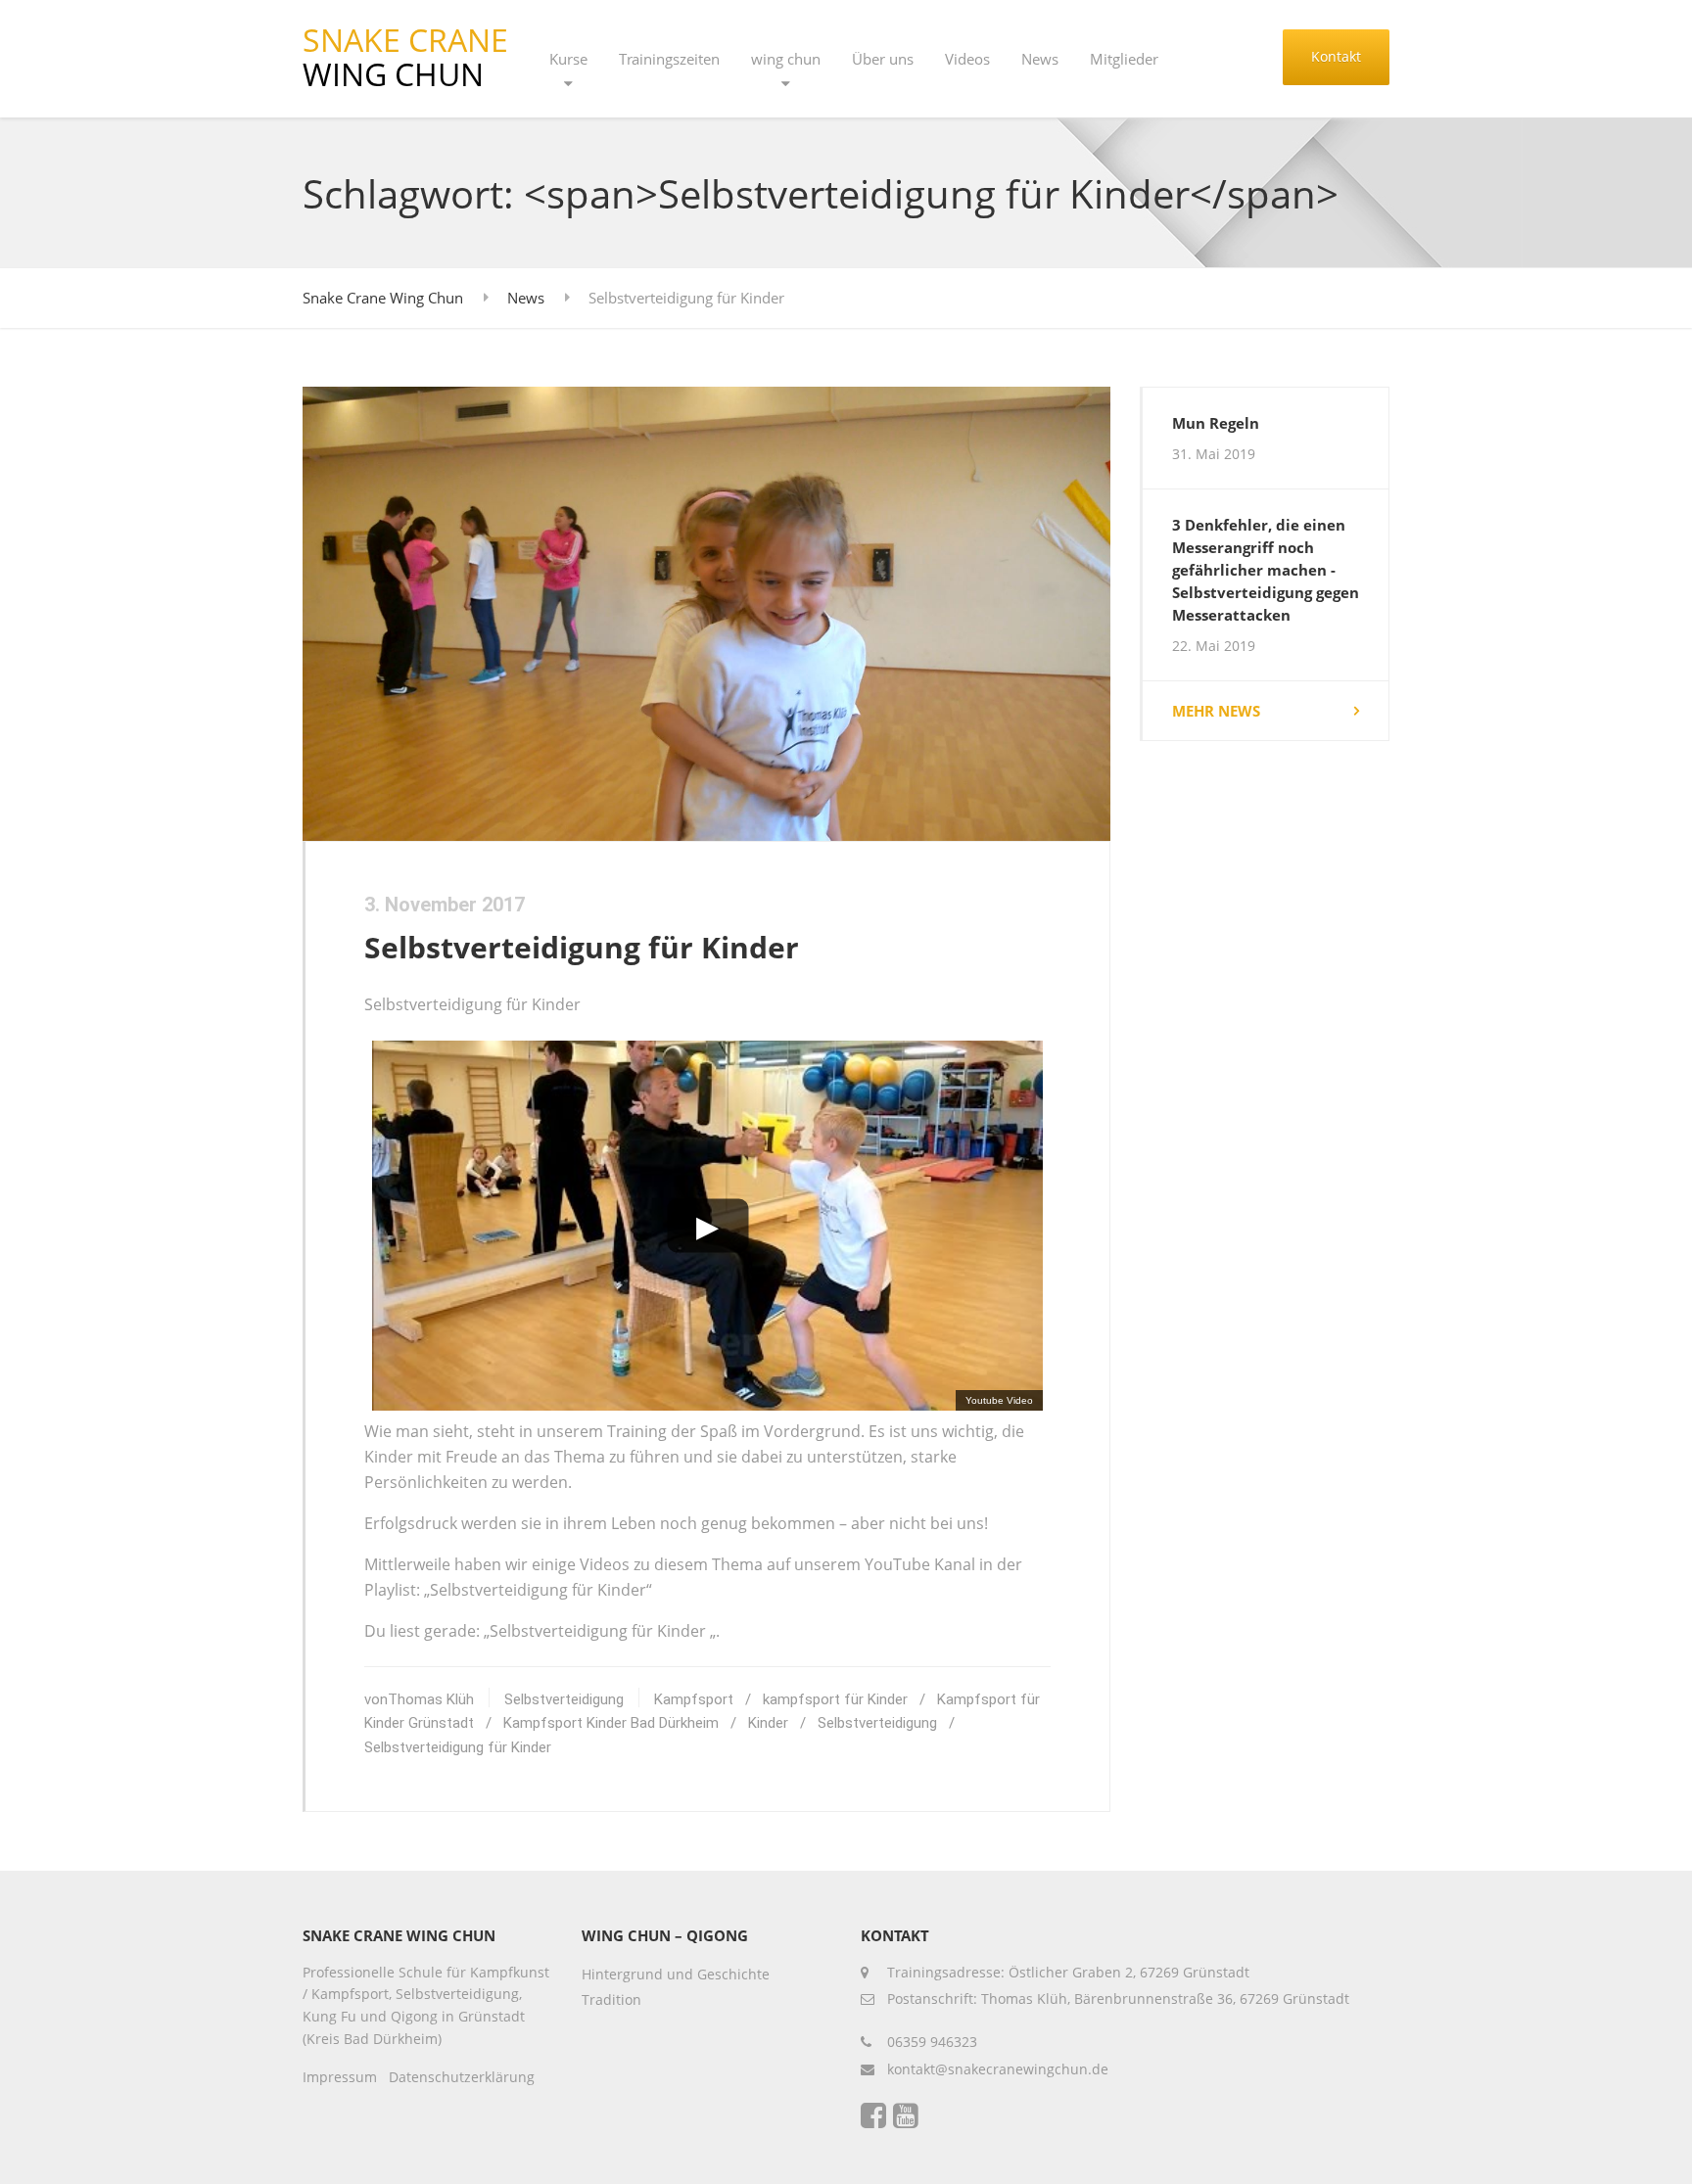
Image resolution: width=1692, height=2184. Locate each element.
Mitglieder (1124, 59)
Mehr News (1216, 711)
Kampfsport (694, 1699)
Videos (967, 59)
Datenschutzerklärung (462, 2077)
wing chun (786, 59)
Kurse (568, 59)
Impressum (340, 2077)
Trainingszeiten (669, 59)
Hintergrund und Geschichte (676, 1974)
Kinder (768, 1723)
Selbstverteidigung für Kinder (582, 947)
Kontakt (1336, 56)
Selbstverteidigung (564, 1699)
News (1040, 59)
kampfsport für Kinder (835, 1699)
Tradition (611, 1999)
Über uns (883, 59)
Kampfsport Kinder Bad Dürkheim (611, 1723)
